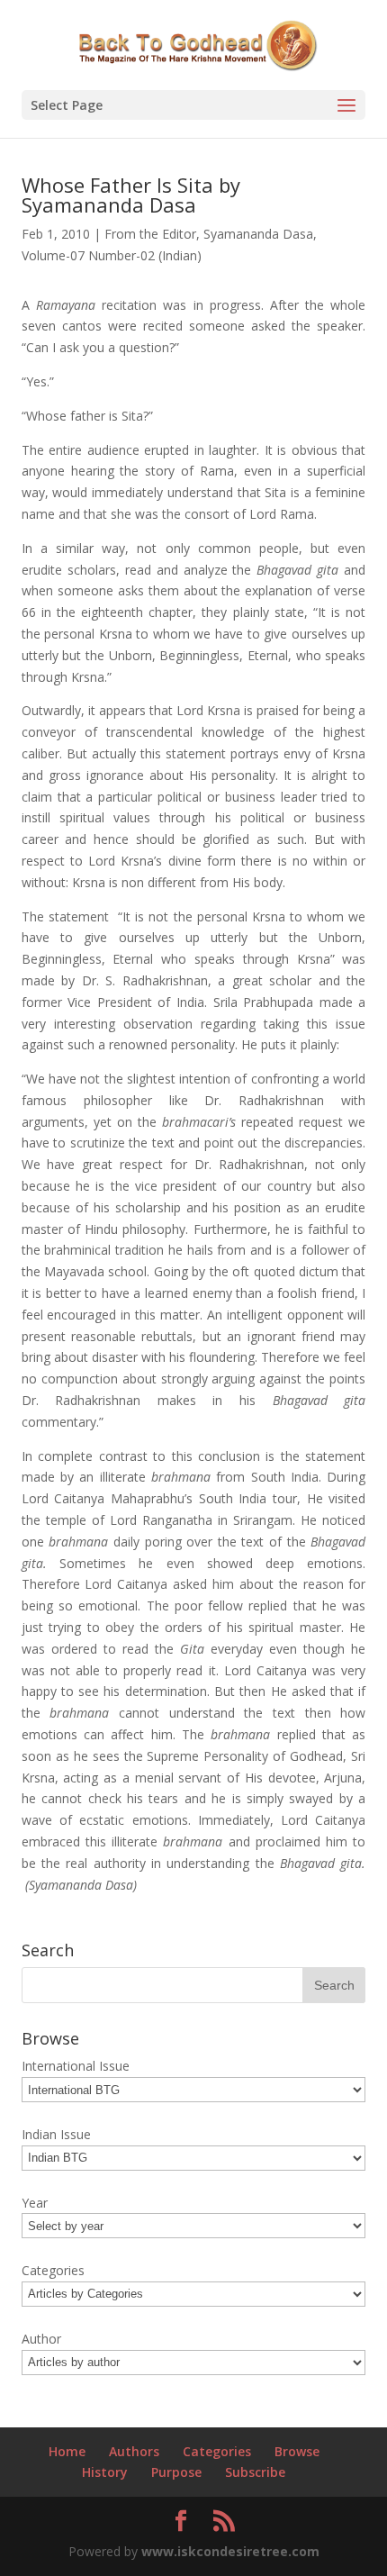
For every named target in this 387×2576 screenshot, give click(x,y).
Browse (297, 2451)
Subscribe (255, 2472)
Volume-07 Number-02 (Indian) (112, 255)
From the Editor (150, 234)
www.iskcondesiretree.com (230, 2551)
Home (67, 2451)
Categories (217, 2451)
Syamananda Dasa (258, 234)
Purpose (176, 2472)
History (105, 2472)
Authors (134, 2451)
